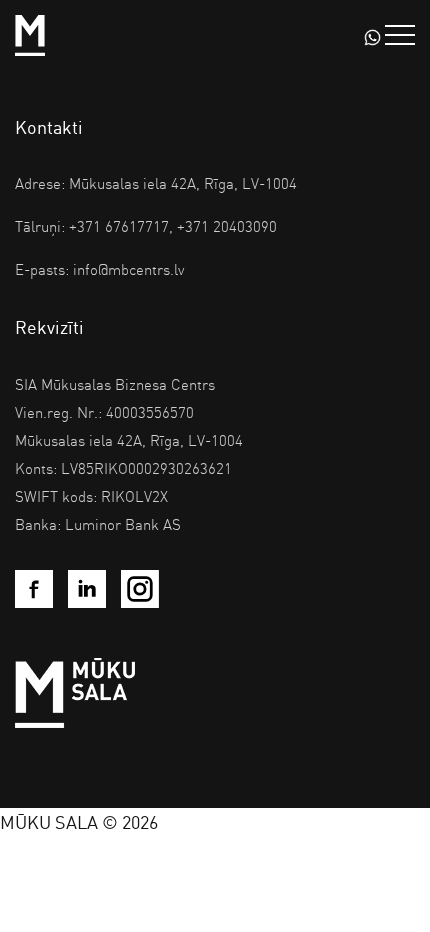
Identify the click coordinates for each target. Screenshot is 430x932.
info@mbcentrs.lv (128, 269)
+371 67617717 (119, 226)
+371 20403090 (227, 226)
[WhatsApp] (372, 35)
